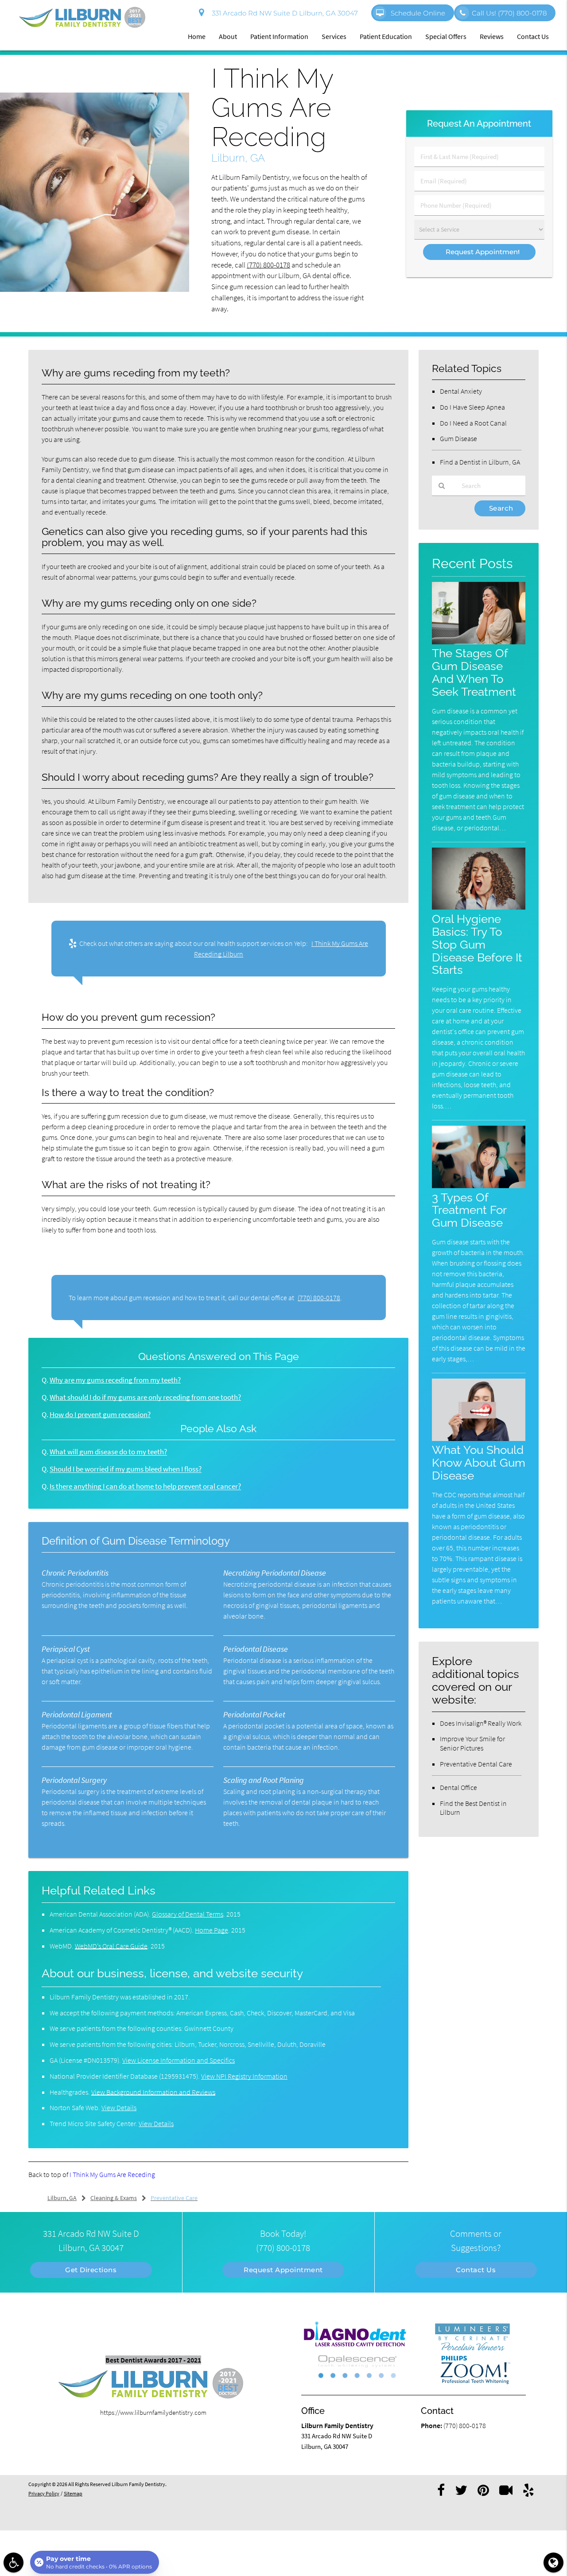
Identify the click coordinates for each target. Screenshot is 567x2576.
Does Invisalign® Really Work (481, 1723)
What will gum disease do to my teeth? (108, 1452)
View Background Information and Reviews (153, 2092)
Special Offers (446, 36)
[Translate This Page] (553, 2562)
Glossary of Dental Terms (188, 1914)
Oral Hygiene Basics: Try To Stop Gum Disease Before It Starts (477, 944)
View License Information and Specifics (179, 2060)
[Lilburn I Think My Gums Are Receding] (95, 289)
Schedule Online (417, 13)
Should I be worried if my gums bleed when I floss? (126, 1469)
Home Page (212, 1930)
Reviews (492, 36)
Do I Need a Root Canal (473, 423)
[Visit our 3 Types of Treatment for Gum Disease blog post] (479, 1186)
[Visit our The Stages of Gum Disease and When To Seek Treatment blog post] (479, 642)
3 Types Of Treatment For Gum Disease (469, 1210)
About (228, 36)
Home (197, 36)
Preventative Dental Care (476, 1764)
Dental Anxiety (461, 391)
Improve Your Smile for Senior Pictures (472, 1743)
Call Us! (509, 13)
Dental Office (458, 1787)
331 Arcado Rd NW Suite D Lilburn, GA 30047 (283, 13)
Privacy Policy (44, 2493)
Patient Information (279, 36)
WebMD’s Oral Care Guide (111, 1946)
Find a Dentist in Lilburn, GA (480, 462)
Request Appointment (283, 2270)
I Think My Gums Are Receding (112, 2174)
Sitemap (73, 2493)
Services (334, 36)
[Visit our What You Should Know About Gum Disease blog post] (479, 1439)
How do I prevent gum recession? (100, 1415)
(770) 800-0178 (268, 265)
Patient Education (386, 36)
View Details (119, 2107)
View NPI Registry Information (244, 2076)
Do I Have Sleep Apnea (472, 407)
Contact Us (533, 36)
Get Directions (91, 2270)
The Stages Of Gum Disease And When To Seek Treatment (474, 672)
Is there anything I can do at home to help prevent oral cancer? (145, 1486)
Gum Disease (458, 438)
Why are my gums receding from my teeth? (115, 1380)
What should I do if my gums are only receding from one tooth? (145, 1397)
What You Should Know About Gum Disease (479, 1462)
